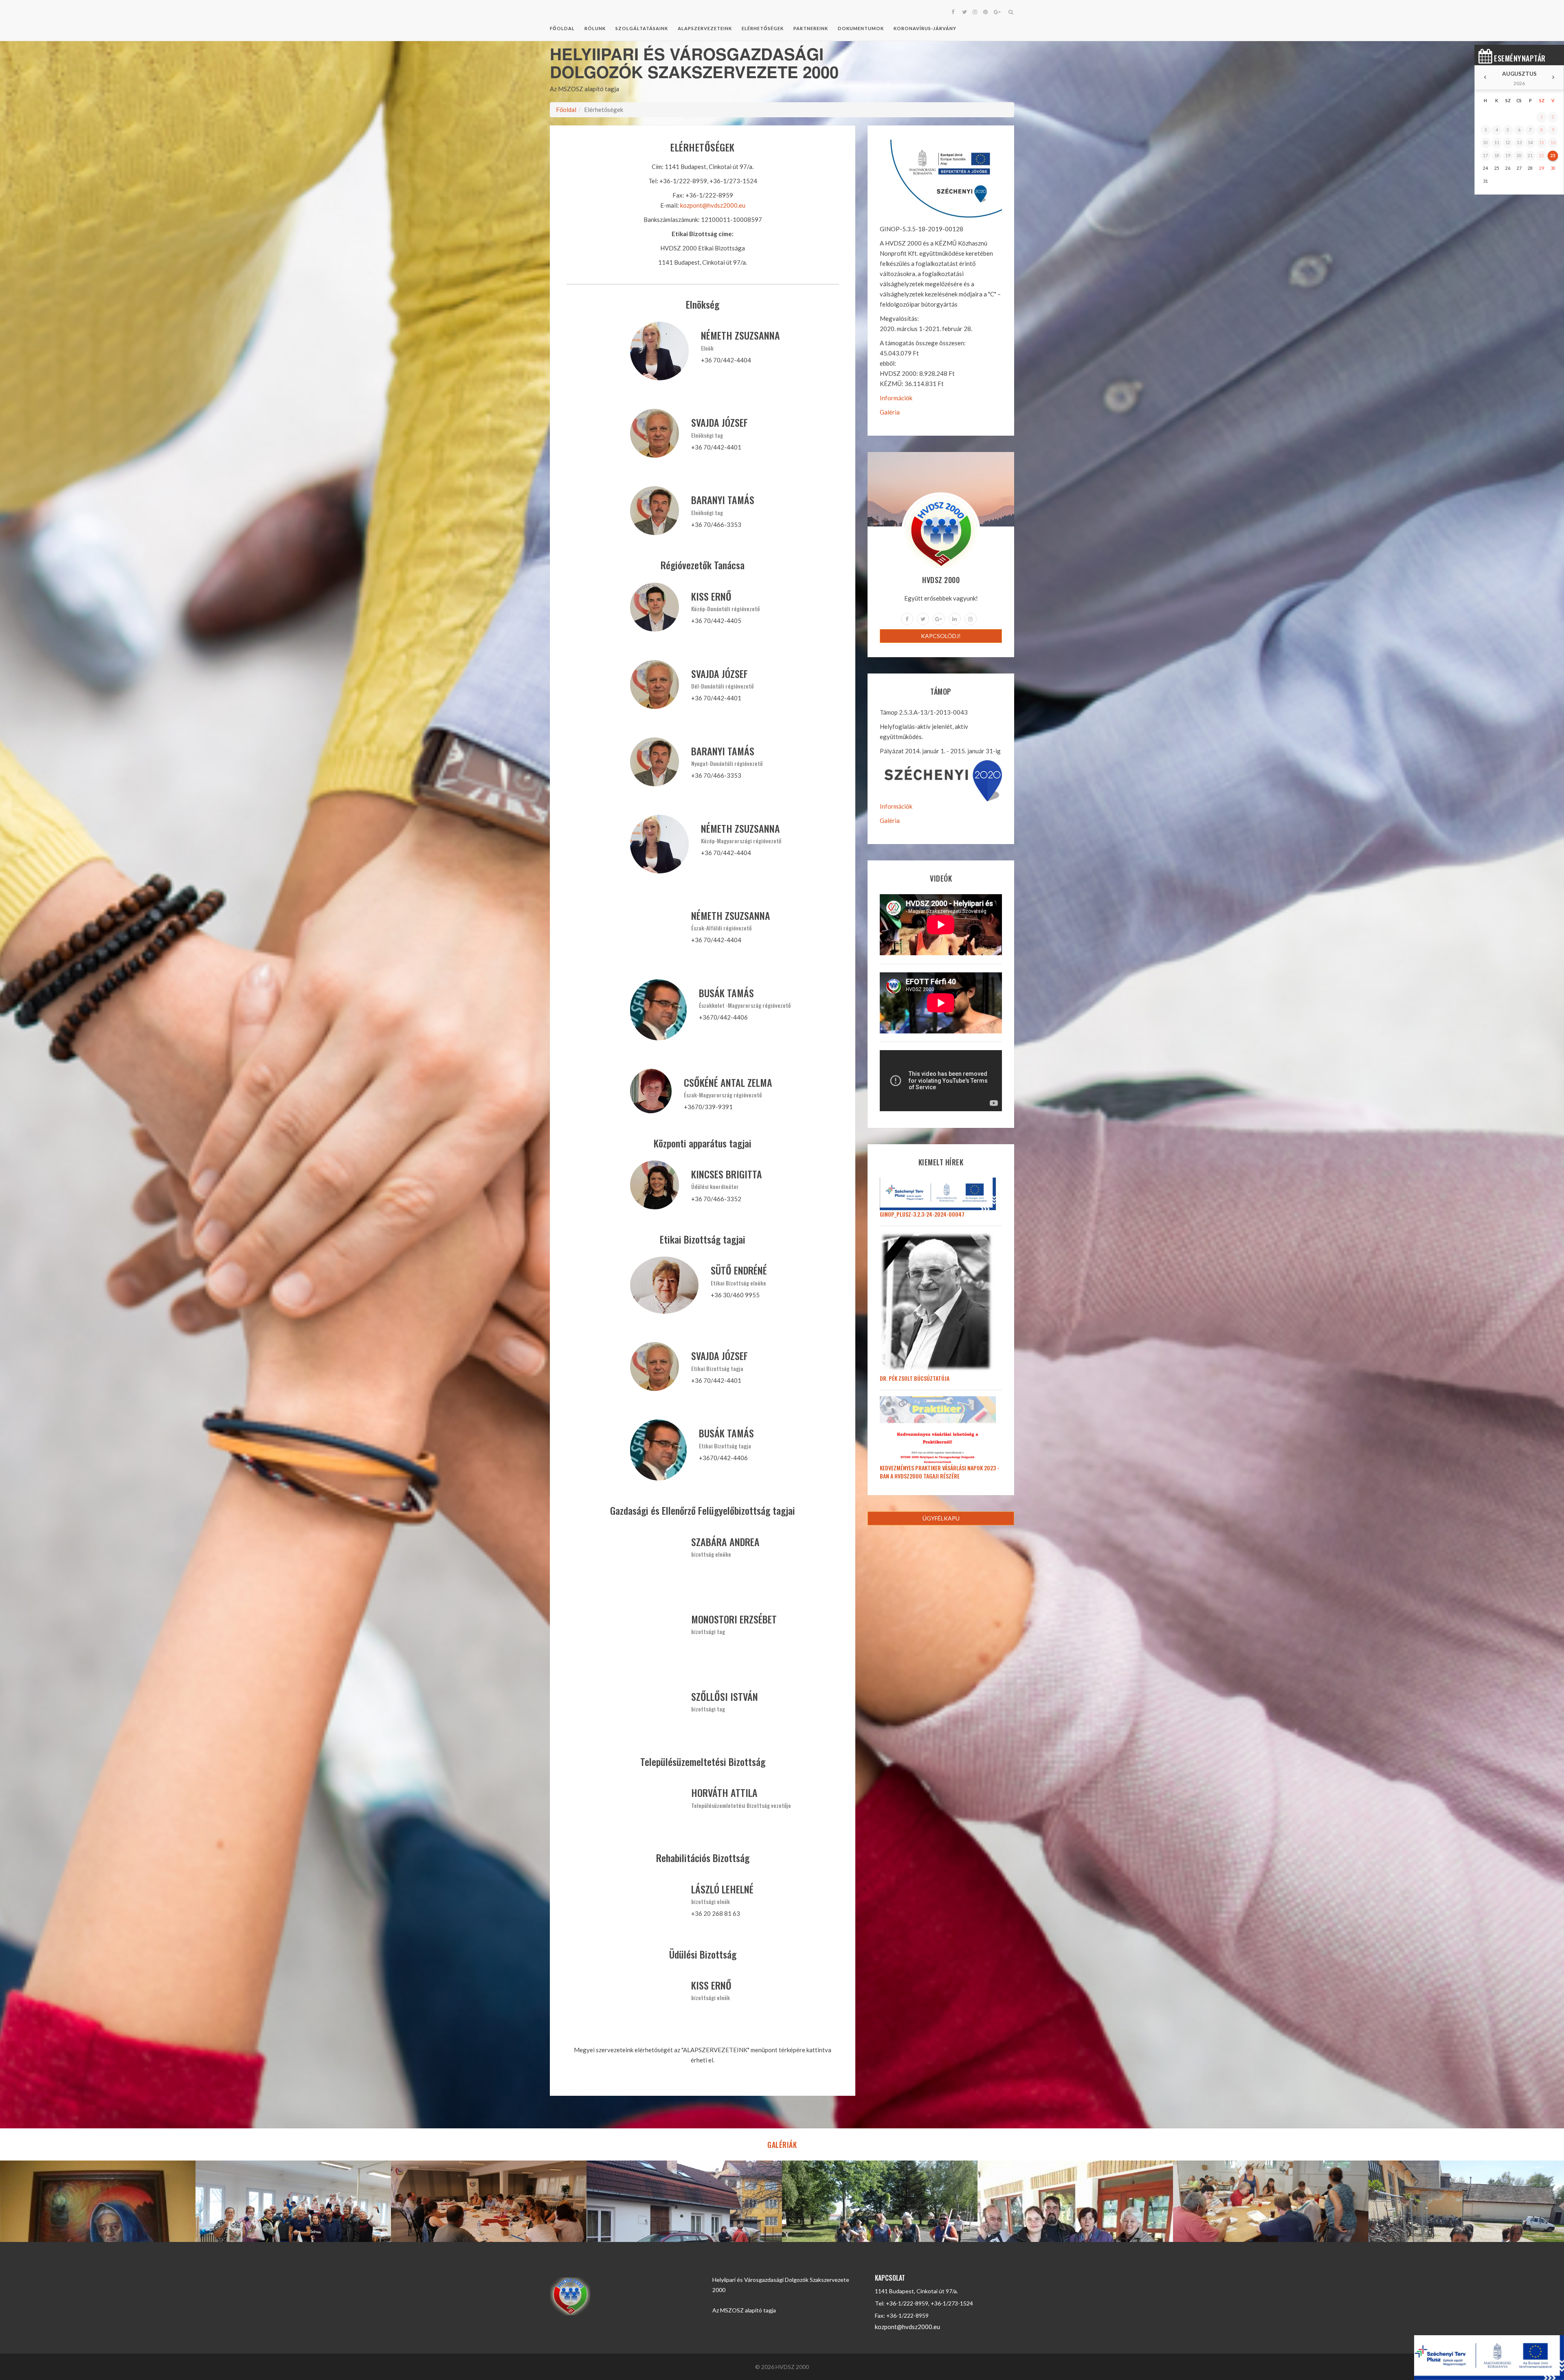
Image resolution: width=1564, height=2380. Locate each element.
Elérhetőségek (763, 28)
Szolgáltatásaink (642, 28)
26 (1508, 168)
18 (1497, 156)
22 (1542, 156)
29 (1542, 168)
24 (1485, 168)
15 (1542, 143)
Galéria (890, 412)
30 (1553, 168)
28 (1530, 168)
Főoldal (562, 28)
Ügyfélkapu (941, 1518)
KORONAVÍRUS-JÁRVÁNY (925, 28)
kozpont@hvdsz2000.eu (713, 205)
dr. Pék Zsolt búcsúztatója (915, 1378)
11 (1497, 143)
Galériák (782, 2145)
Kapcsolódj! (941, 636)
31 (1485, 181)
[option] (98, 2201)
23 (1553, 156)
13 (1519, 143)
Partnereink (811, 28)
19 (1508, 156)
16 (1553, 143)
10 (1485, 143)
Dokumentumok (861, 28)
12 (1508, 143)
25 (1497, 168)
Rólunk (595, 28)
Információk (896, 398)
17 (1485, 156)
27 (1519, 168)
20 (1519, 156)
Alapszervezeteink (705, 28)
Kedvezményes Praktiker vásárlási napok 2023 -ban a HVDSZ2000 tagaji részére (939, 1472)
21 (1530, 156)
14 (1530, 143)
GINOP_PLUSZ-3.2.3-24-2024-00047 (922, 1214)
